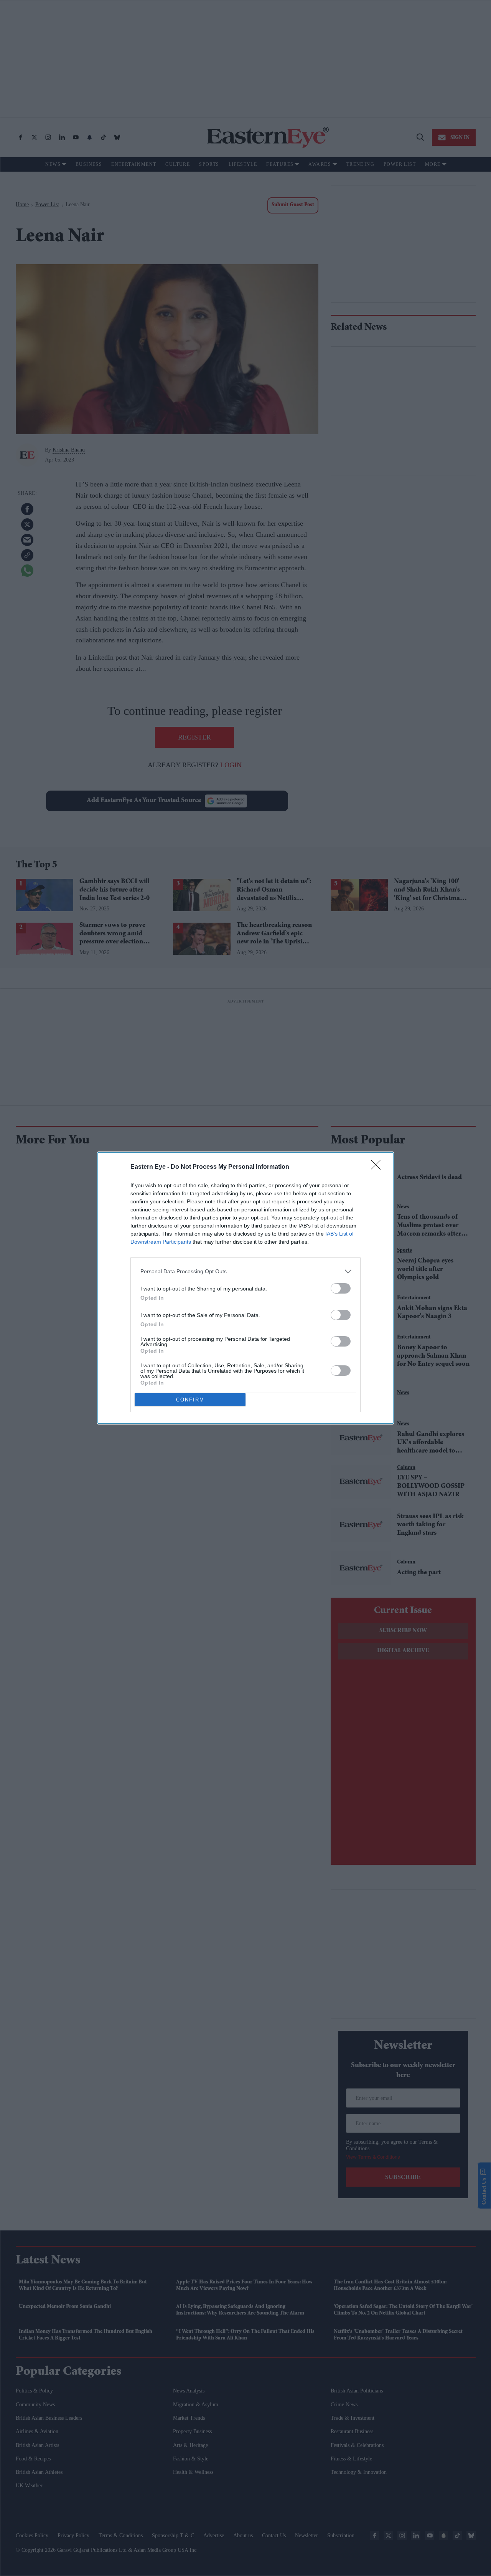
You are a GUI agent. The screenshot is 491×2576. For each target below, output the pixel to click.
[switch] (341, 1288)
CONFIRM (190, 1400)
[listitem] (245, 1271)
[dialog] (245, 1288)
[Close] (378, 1167)
